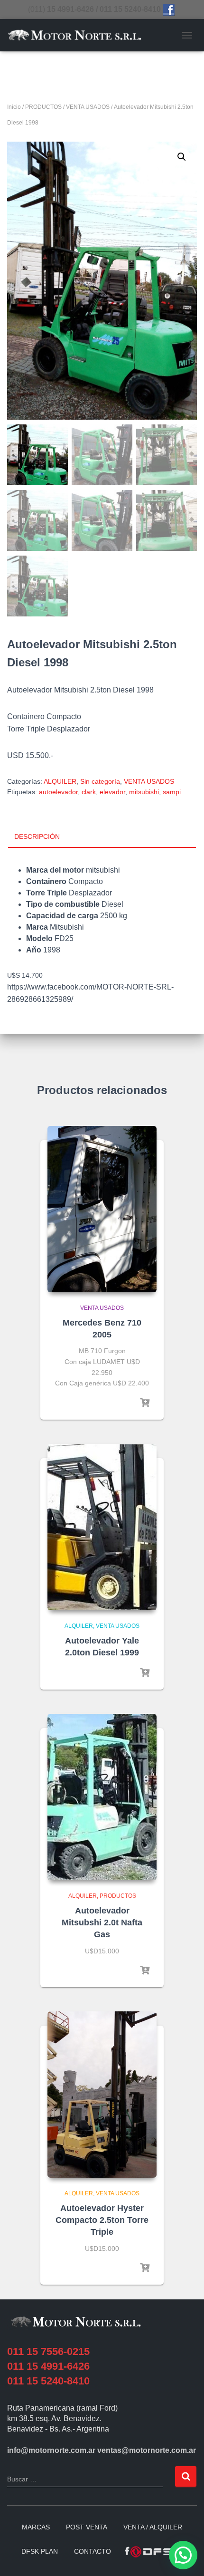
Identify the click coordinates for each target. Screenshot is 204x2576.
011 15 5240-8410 (48, 2381)
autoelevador (58, 792)
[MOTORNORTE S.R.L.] (78, 35)
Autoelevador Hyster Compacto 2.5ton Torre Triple (102, 2220)
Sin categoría (100, 781)
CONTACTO (93, 2551)
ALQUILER (60, 781)
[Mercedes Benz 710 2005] (102, 1209)
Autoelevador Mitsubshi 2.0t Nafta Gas (102, 1922)
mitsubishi (144, 792)
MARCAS (36, 2527)
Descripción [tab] (37, 836)
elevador (112, 792)
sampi (172, 792)
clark (89, 792)
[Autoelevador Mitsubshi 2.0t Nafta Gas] (102, 1797)
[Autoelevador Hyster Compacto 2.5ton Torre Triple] (102, 2095)
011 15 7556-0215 (48, 2351)
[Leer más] (145, 1403)
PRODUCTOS (43, 107)
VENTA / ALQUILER (153, 2527)
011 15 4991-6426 (48, 2366)
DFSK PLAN (40, 2551)
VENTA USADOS (88, 107)
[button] (182, 157)
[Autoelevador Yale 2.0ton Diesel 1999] (102, 1527)
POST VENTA (87, 2527)
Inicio (14, 107)
